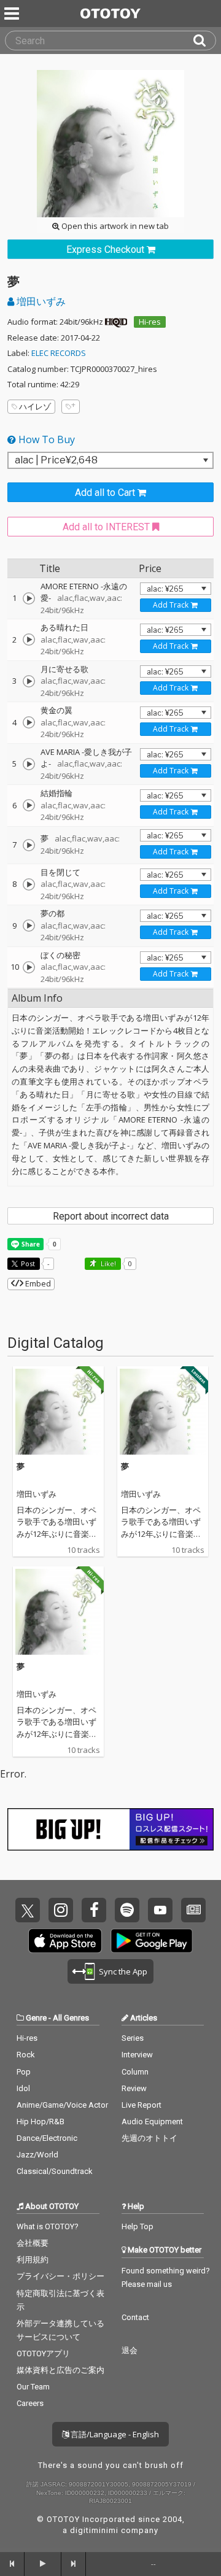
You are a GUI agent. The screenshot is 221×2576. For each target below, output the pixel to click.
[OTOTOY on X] (28, 1910)
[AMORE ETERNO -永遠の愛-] (29, 598)
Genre (36, 2018)
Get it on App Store (65, 1941)
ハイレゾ (35, 406)
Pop (24, 2072)
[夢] (29, 845)
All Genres (71, 2018)
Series (133, 2038)
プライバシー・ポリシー (60, 2276)
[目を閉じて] (29, 884)
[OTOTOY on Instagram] (61, 1910)
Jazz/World (37, 2155)
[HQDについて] (116, 322)
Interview (137, 2055)
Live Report (142, 2105)
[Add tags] (71, 407)
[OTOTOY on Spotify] (127, 1910)
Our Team (33, 2387)
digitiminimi (94, 2530)
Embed (37, 1283)
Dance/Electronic (47, 2138)
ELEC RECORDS (59, 353)
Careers (30, 2403)
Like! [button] (107, 1263)
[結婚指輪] (29, 805)
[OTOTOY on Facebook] (94, 1910)
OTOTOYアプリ (43, 2354)
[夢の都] (29, 926)
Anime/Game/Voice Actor (62, 2105)
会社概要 (33, 2243)
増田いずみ (40, 301)
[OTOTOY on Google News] (193, 1910)
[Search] (204, 41)
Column (135, 2072)
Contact (135, 2317)
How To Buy (45, 439)
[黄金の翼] (29, 722)
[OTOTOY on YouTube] (160, 1910)
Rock (26, 2055)
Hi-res (150, 322)
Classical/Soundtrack (55, 2171)
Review (134, 2088)
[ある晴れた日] (29, 640)
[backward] (12, 2564)
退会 (130, 2350)
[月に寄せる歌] (29, 681)
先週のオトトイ (149, 2138)
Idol (23, 2088)
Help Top (138, 2226)
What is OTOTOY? (48, 2226)
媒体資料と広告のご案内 (60, 2370)
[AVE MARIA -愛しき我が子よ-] (29, 764)
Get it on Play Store (152, 1941)
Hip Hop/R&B (41, 2122)
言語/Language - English (114, 2434)
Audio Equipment (152, 2122)
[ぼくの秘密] (29, 967)
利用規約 (33, 2260)
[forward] (74, 2564)
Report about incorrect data (111, 1216)
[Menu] (13, 14)
